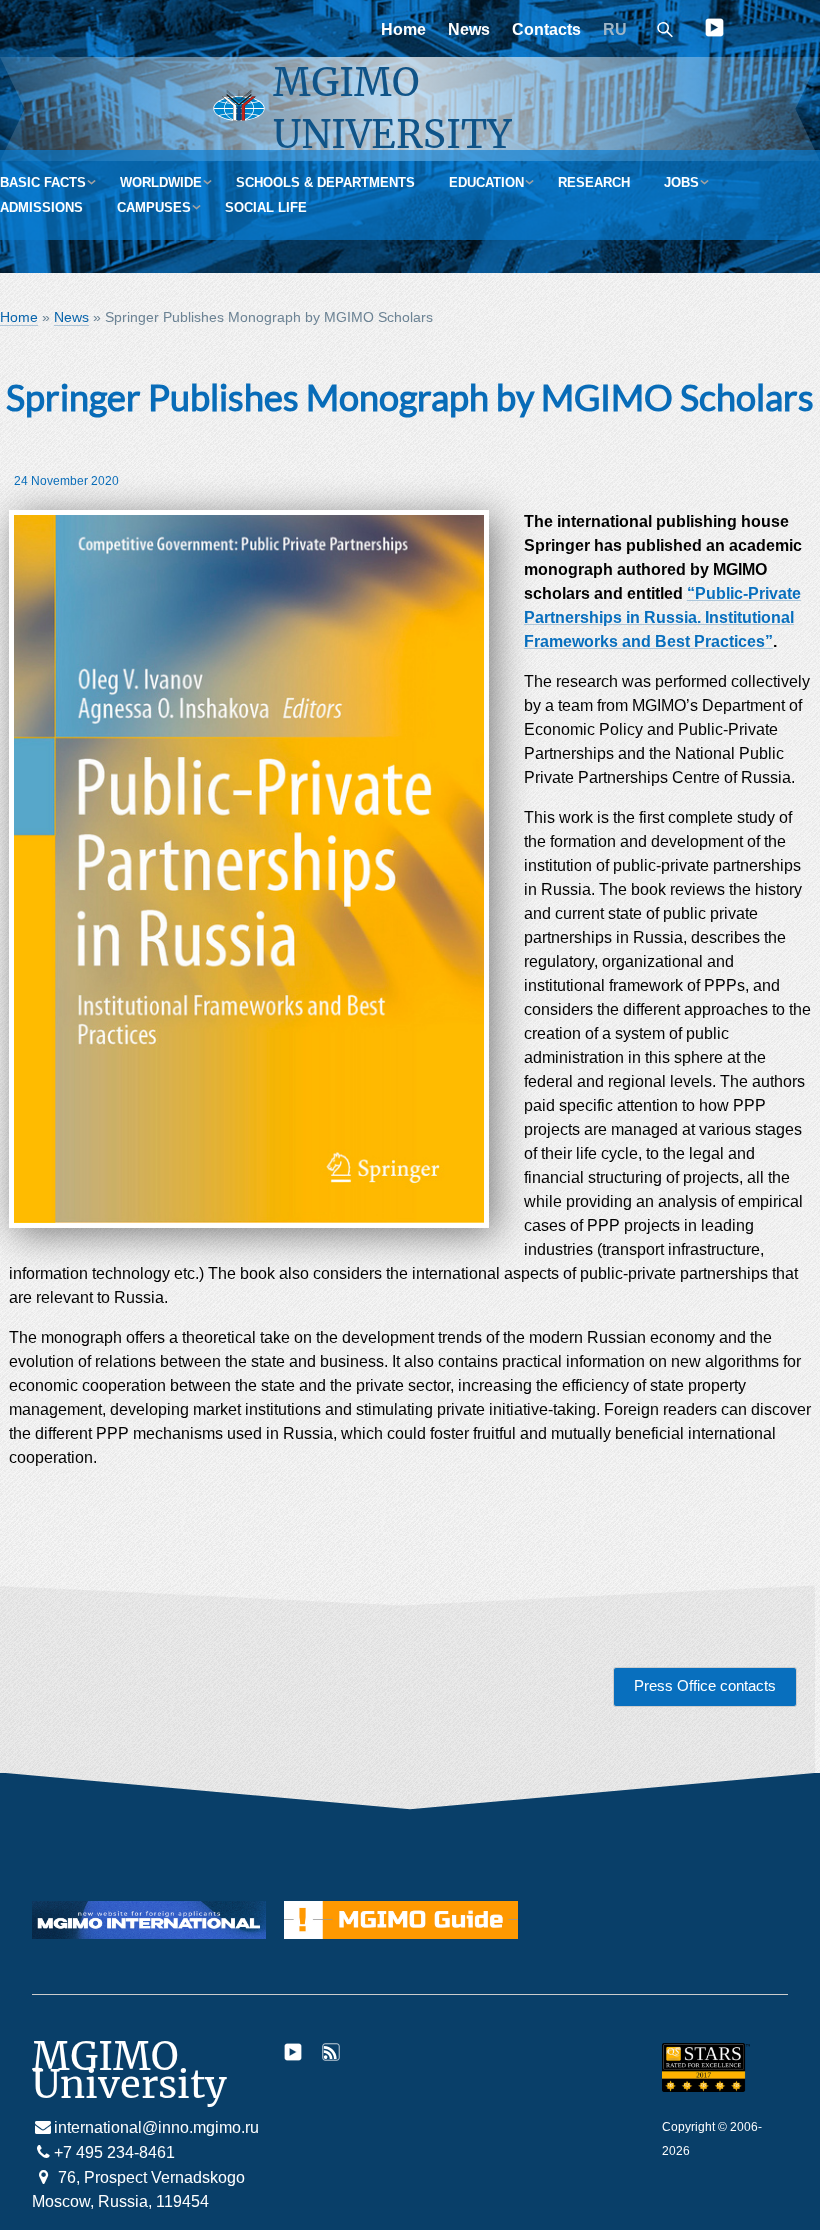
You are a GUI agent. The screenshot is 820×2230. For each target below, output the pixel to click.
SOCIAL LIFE (266, 207)
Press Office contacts (705, 1685)
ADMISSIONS (41, 207)
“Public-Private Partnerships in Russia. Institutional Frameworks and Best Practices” (662, 617)
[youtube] (714, 31)
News (469, 29)
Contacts (546, 29)
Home (403, 29)
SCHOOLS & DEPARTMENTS (325, 182)
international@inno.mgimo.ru (156, 2127)
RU (615, 29)
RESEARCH (594, 182)
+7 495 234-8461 (114, 2152)
